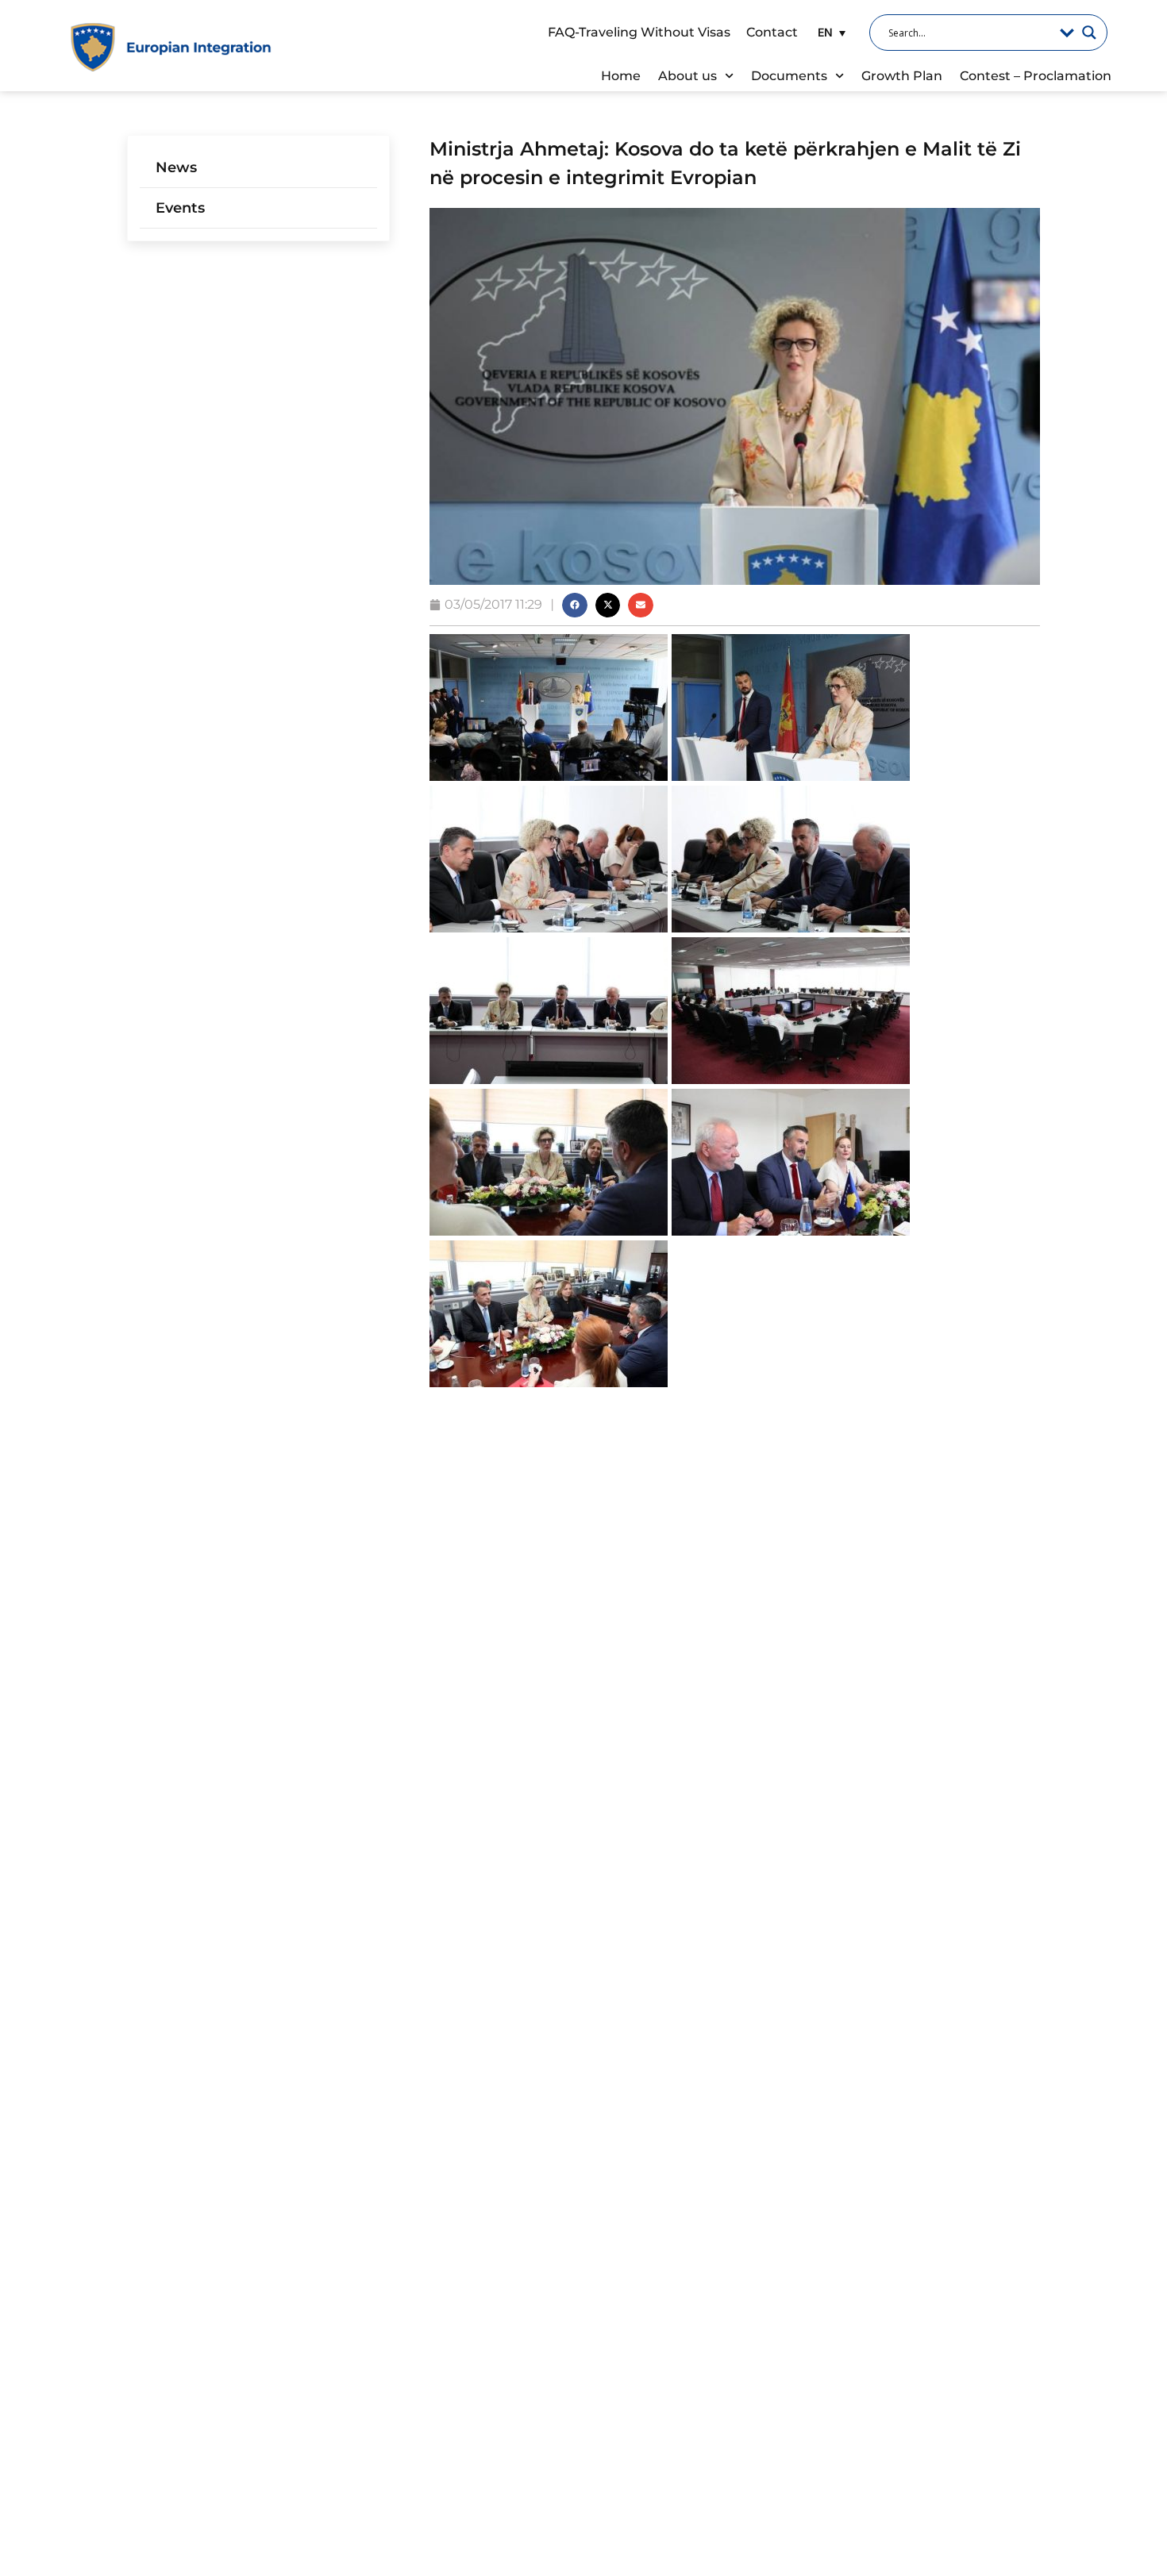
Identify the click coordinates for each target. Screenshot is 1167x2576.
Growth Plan (902, 76)
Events (180, 208)
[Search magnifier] (1089, 33)
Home (621, 76)
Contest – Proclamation (1036, 76)
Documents (789, 76)
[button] (830, 32)
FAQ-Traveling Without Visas (639, 32)
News (176, 167)
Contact (772, 32)
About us (687, 76)
